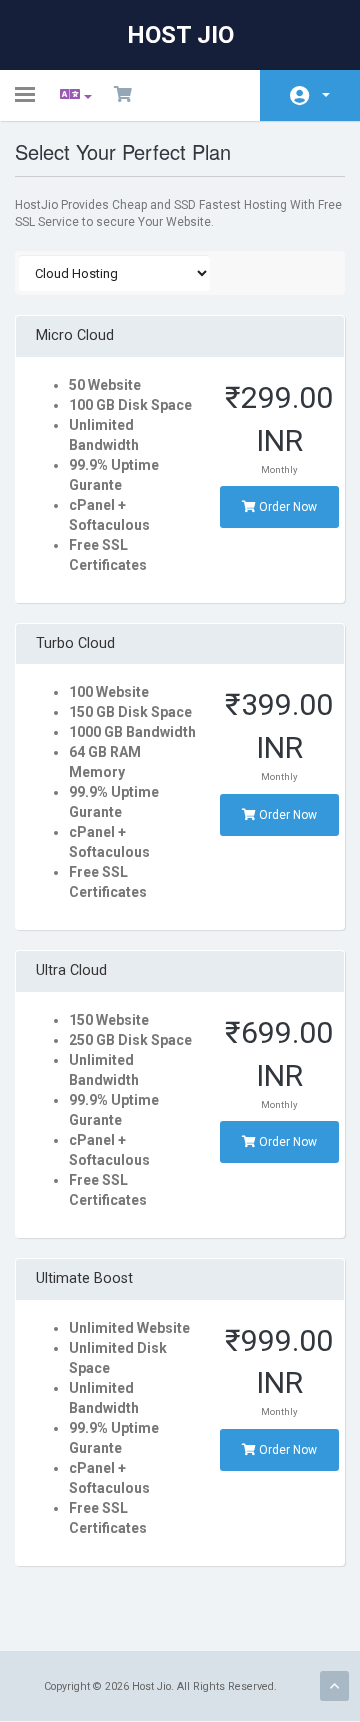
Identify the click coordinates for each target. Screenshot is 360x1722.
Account (310, 95)
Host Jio (180, 35)
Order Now (286, 507)
